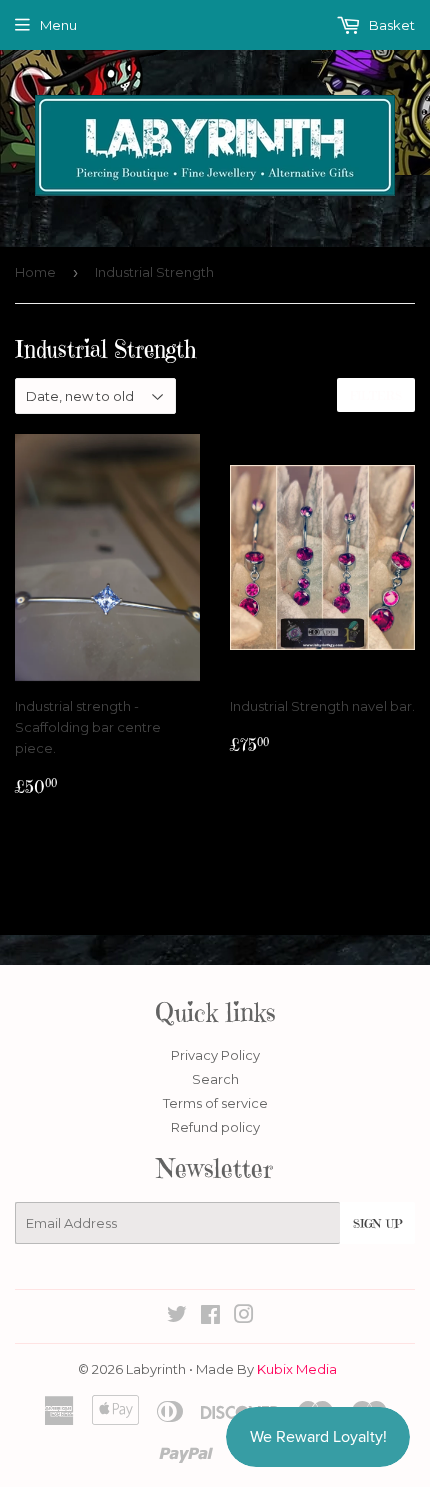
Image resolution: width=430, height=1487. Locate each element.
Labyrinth (156, 1369)
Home (35, 272)
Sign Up (377, 1223)
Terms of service (215, 1103)
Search (215, 1079)
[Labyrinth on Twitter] (177, 1317)
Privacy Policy (215, 1055)
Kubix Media (297, 1369)
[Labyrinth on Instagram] (244, 1317)
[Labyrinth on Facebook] (210, 1317)
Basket (390, 25)
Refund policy (215, 1127)
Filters (376, 395)
